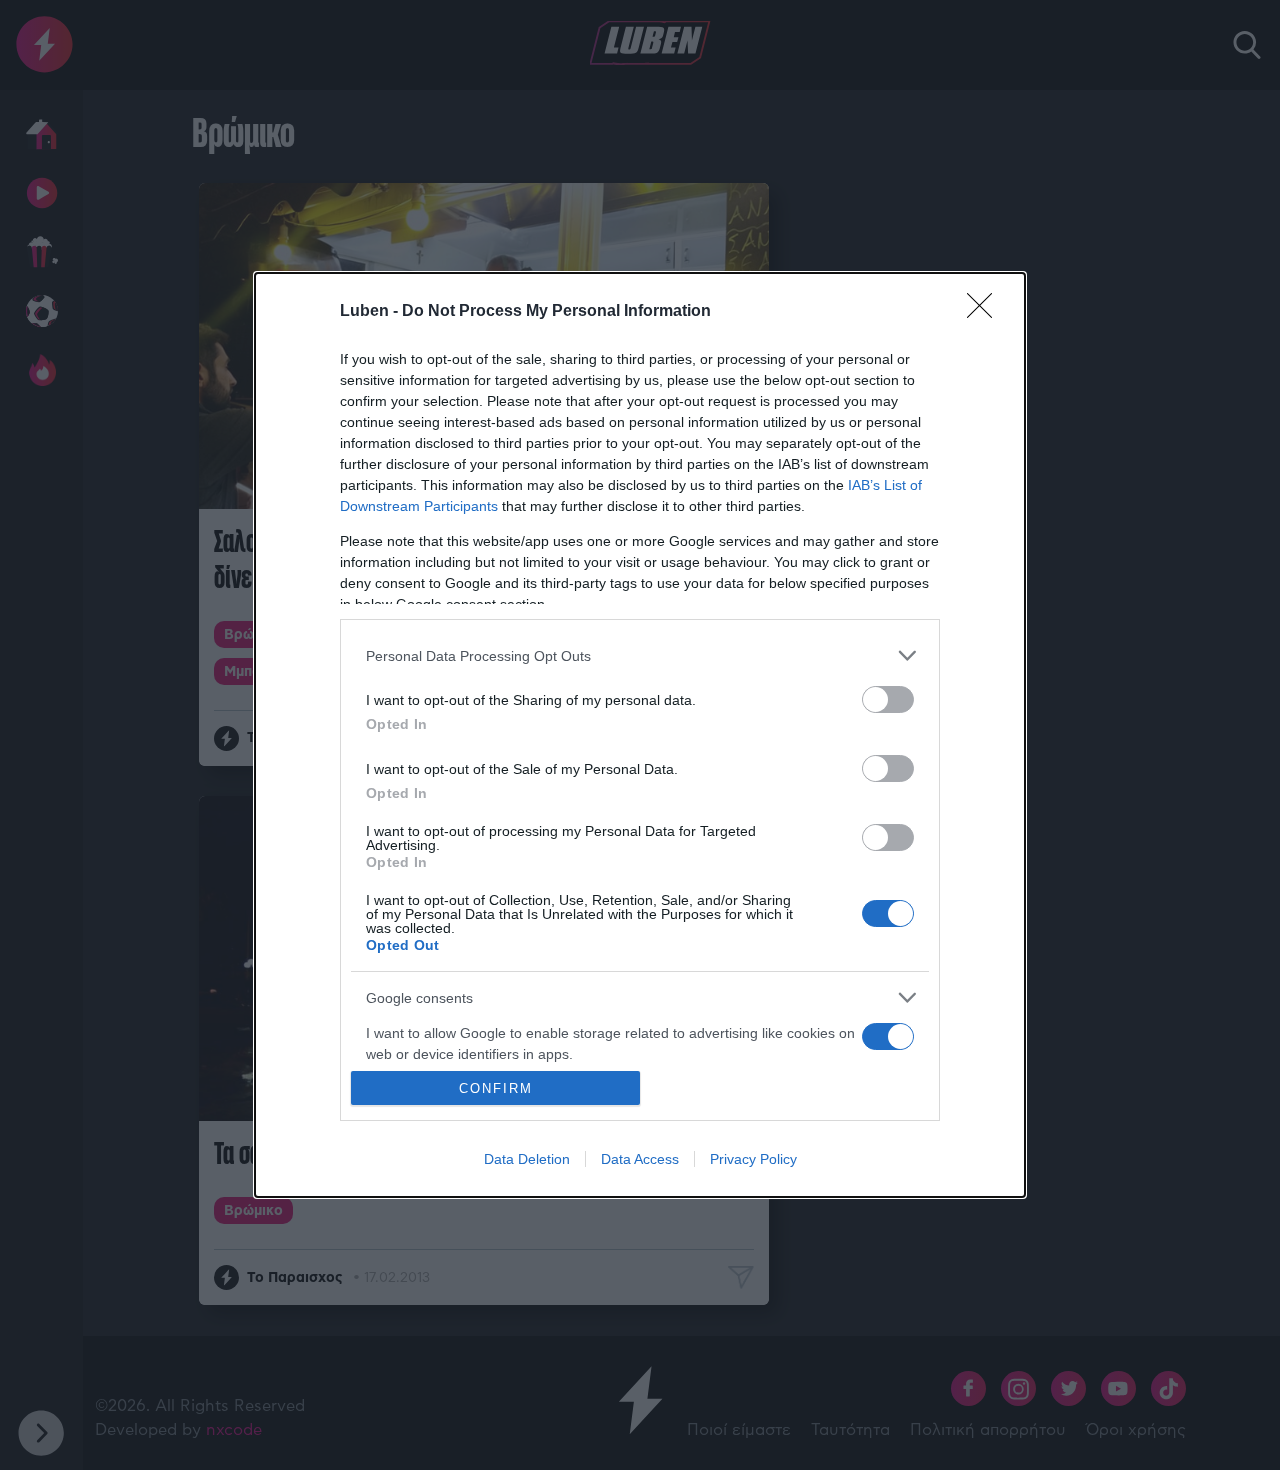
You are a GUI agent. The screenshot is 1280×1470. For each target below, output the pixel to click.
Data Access (640, 1159)
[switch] (888, 699)
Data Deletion (527, 1159)
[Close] (986, 312)
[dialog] (640, 735)
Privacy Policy (753, 1159)
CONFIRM (496, 1088)
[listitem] (640, 655)
